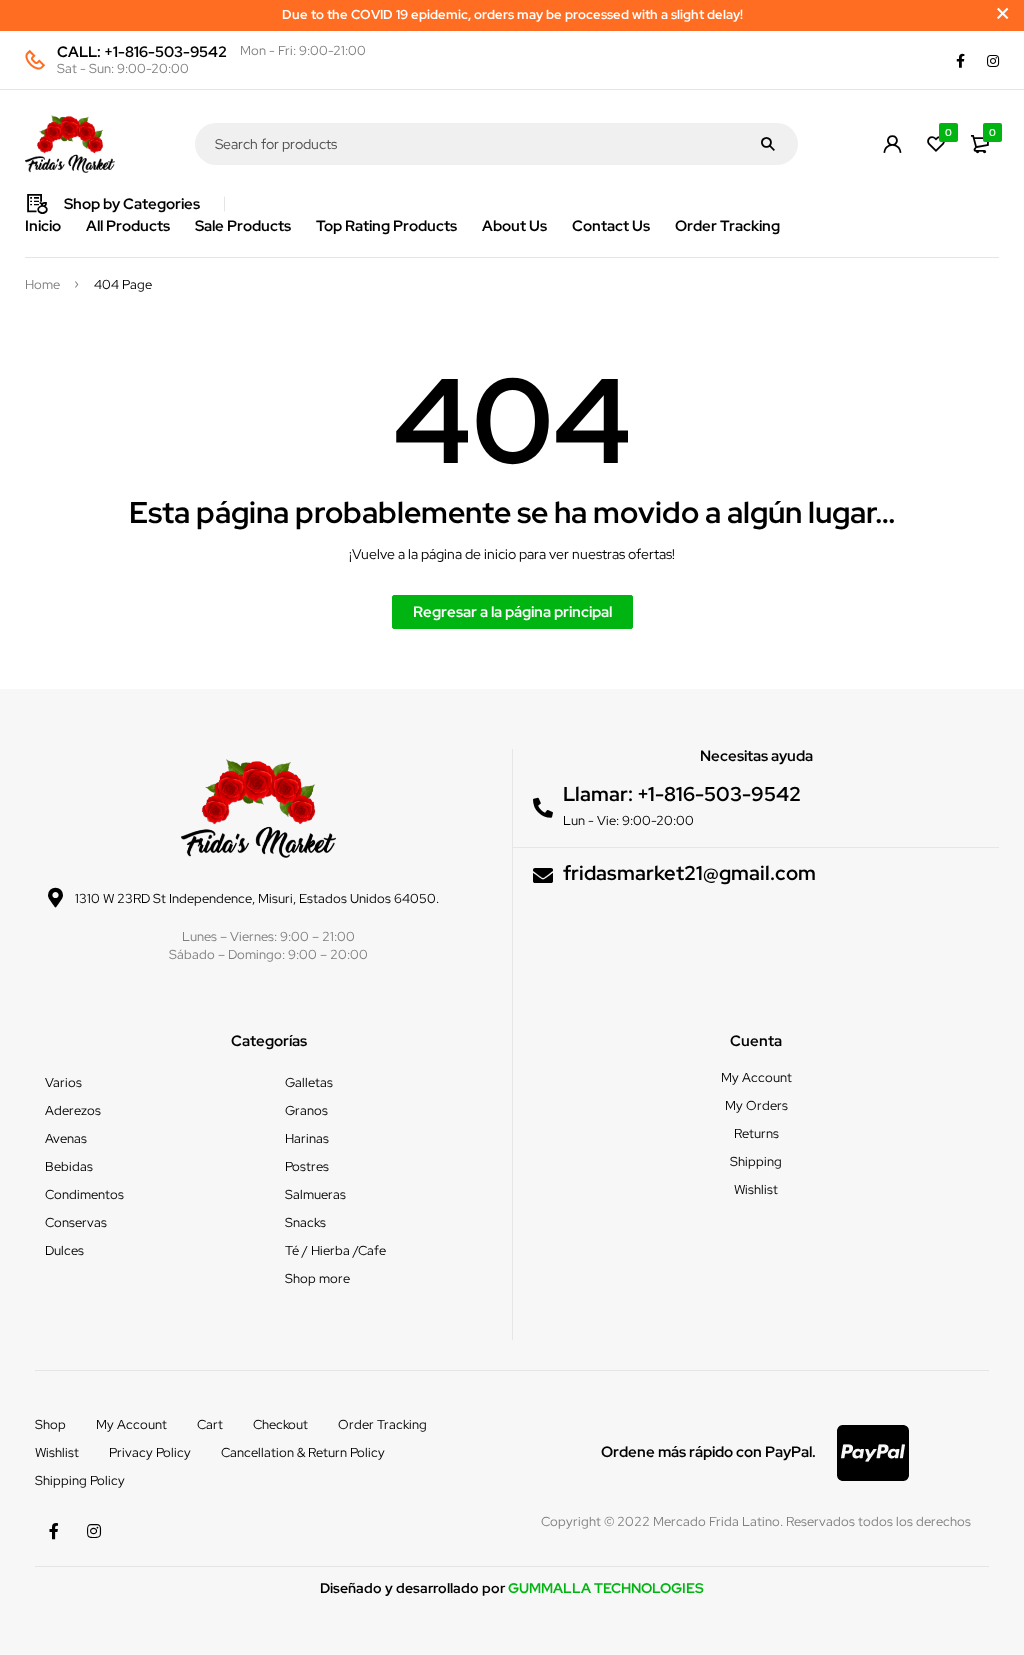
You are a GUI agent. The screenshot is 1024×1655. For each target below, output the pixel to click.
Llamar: (600, 794)
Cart (210, 1424)
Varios (63, 1082)
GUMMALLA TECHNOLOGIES (606, 1588)
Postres (307, 1166)
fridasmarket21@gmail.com (689, 873)
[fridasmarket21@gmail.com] (543, 876)
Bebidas (69, 1166)
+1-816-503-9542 (165, 52)
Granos (306, 1110)
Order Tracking (382, 1424)
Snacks (305, 1222)
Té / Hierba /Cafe (335, 1250)
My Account (131, 1424)
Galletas (309, 1082)
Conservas (76, 1222)
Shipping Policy (80, 1480)
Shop (50, 1424)
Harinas (307, 1138)
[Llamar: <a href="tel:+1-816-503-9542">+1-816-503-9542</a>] (543, 808)
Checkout (280, 1424)
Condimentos (84, 1194)
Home (42, 285)
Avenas (66, 1138)
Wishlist (57, 1452)
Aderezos (73, 1110)
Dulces (64, 1250)
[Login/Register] (892, 144)
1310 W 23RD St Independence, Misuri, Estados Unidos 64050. (257, 898)
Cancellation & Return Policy (303, 1452)
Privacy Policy (150, 1452)
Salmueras (315, 1194)
